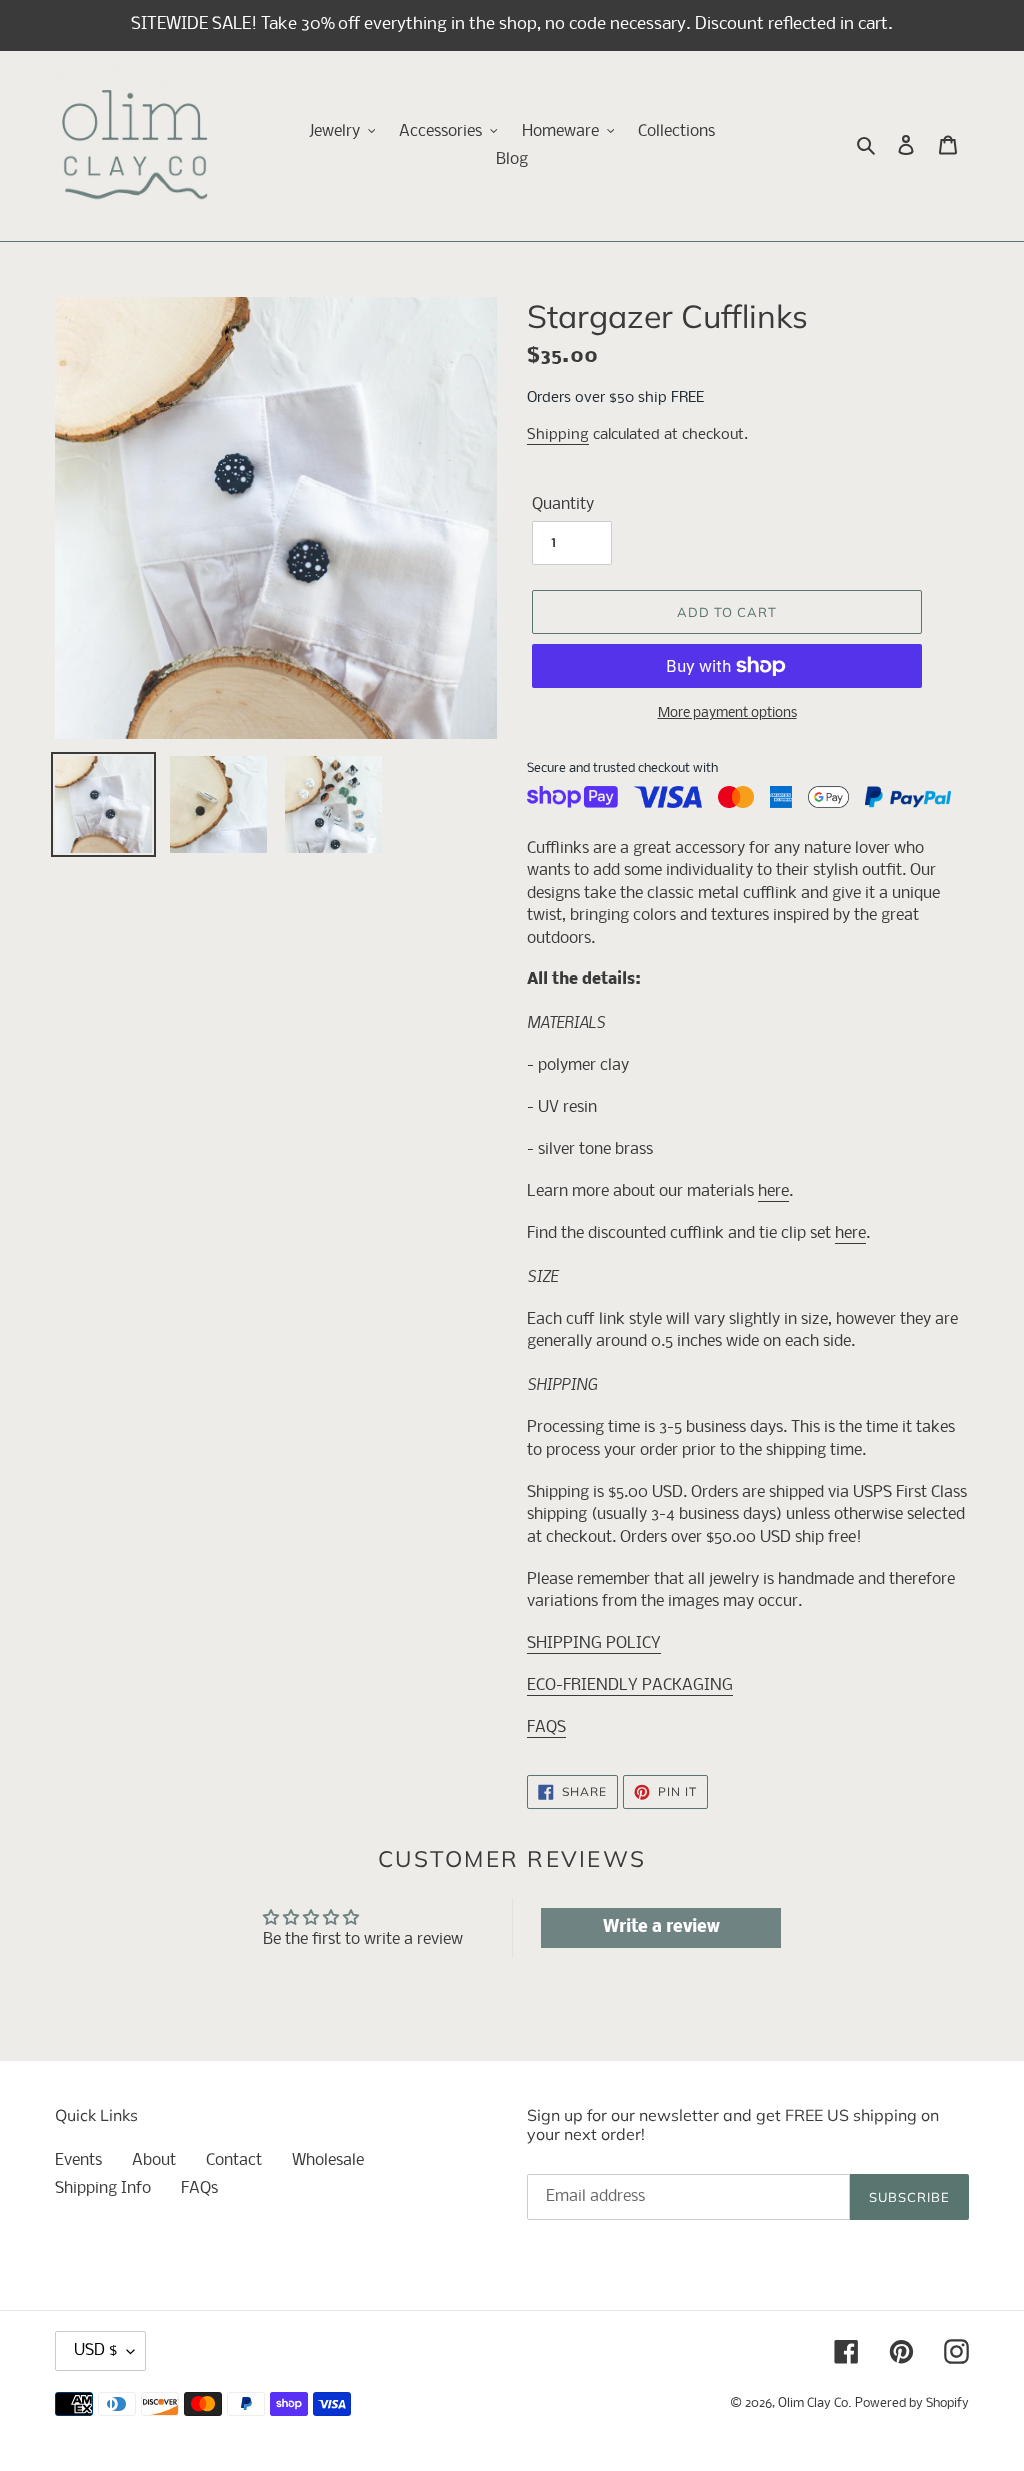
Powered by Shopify (912, 2403)
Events (78, 2160)
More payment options (727, 713)
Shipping (558, 435)
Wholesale (328, 2160)
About (154, 2160)
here (773, 1191)
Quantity (563, 504)
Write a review (661, 1927)
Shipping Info (103, 2188)
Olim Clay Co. (814, 2403)
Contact (234, 2160)
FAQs (199, 2188)
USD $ (95, 2350)
